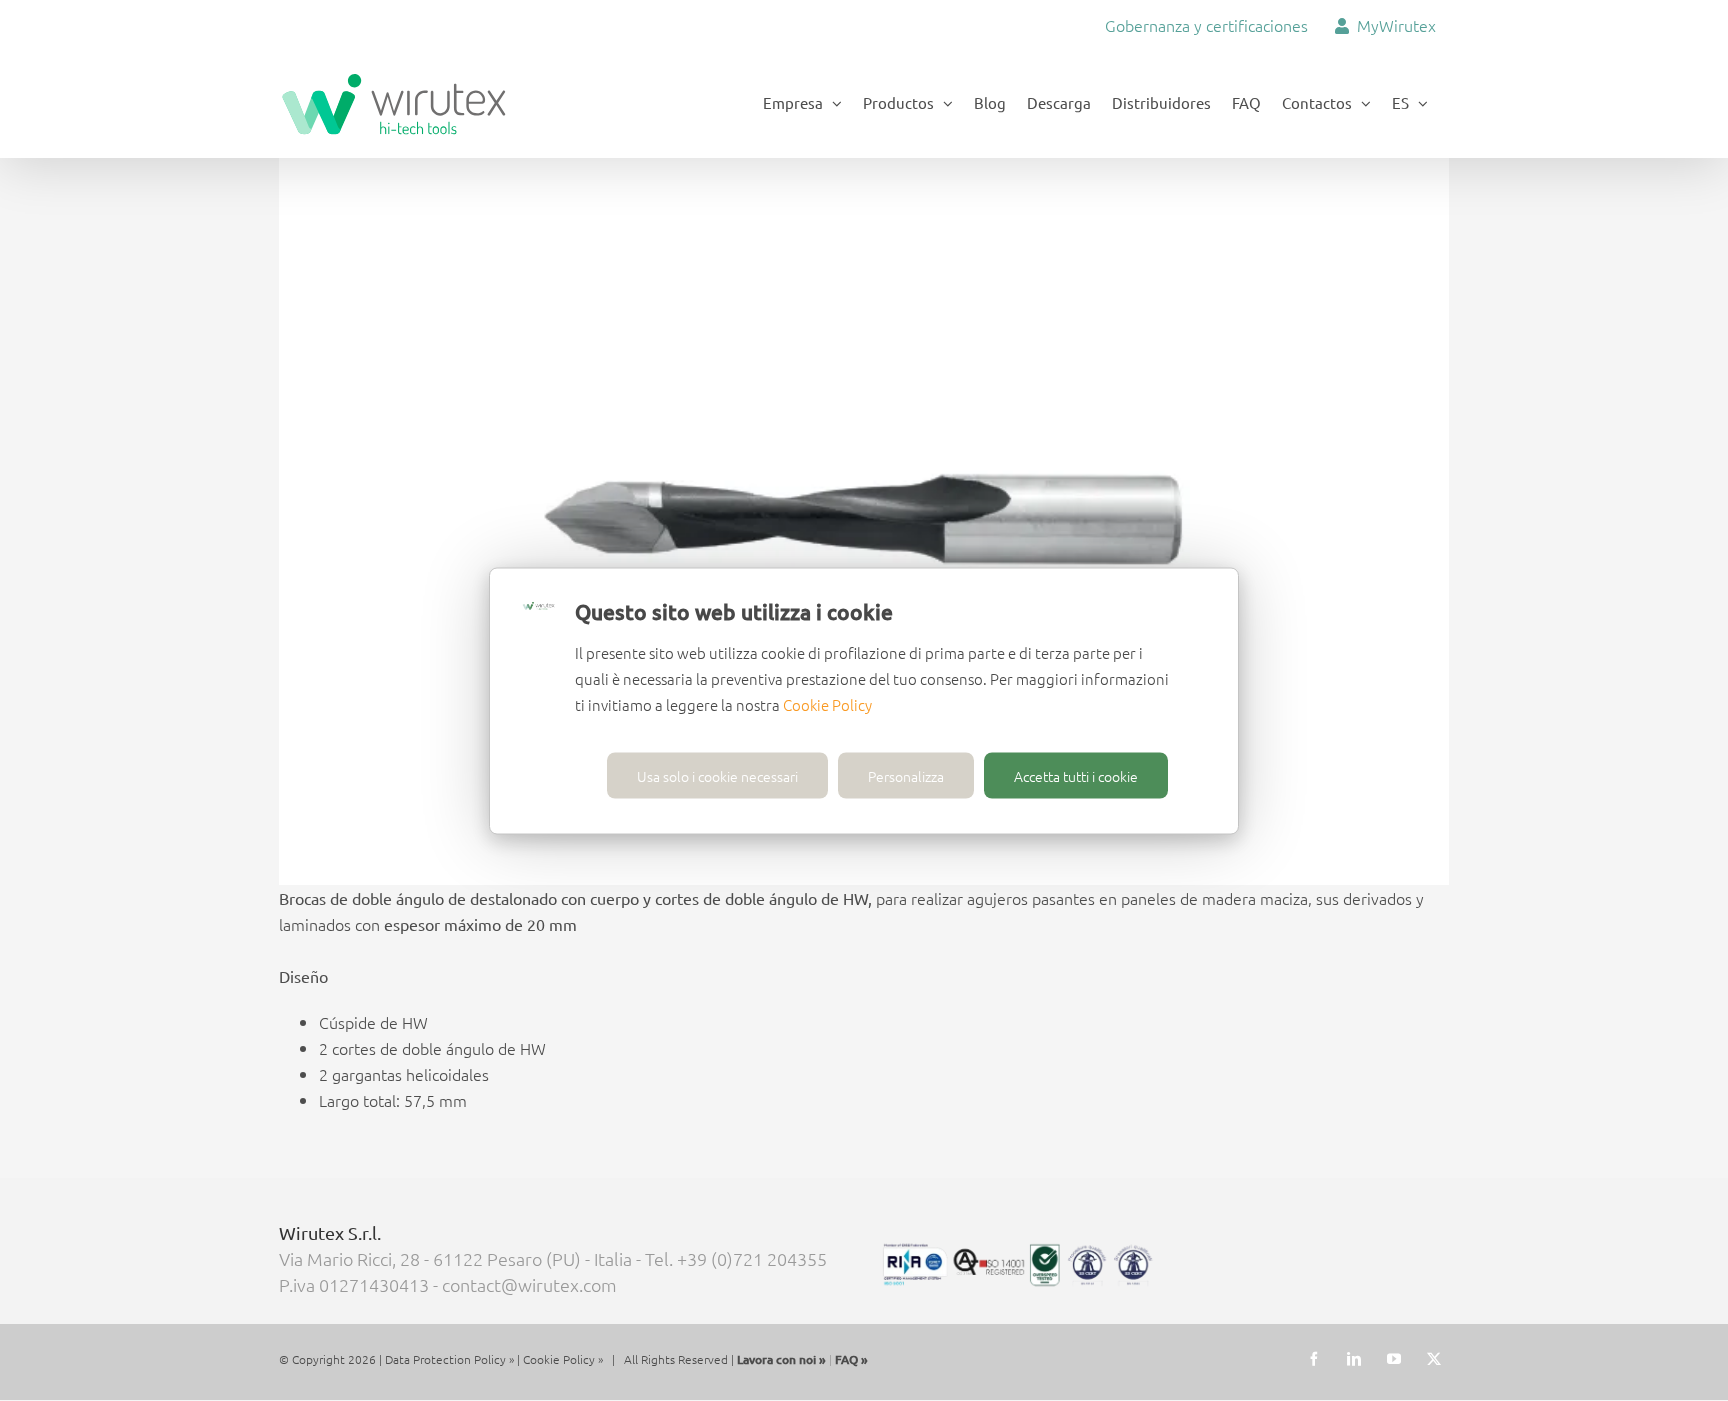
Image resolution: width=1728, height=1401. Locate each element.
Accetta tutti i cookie (1076, 775)
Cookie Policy (827, 703)
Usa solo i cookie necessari (717, 775)
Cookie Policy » (563, 1359)
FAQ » (851, 1359)
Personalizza (906, 775)
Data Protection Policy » (449, 1359)
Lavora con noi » (781, 1359)
